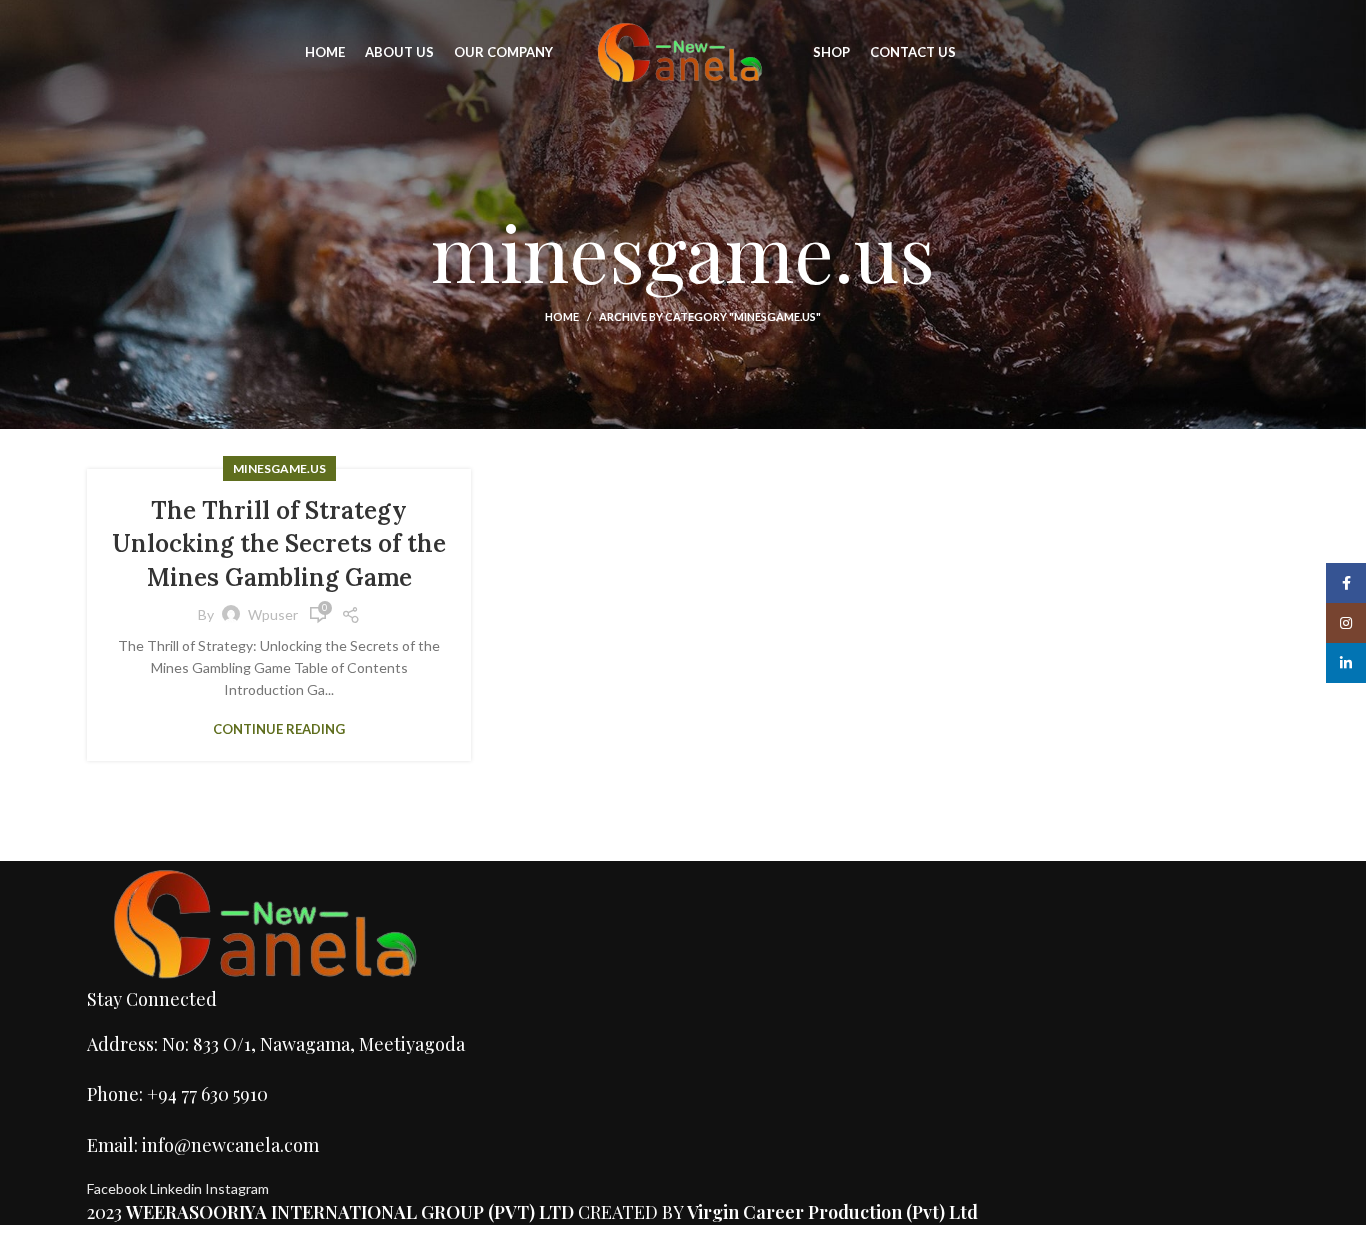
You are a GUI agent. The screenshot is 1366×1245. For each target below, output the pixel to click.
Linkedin (177, 1188)
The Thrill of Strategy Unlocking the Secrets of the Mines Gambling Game (279, 544)
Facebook (118, 1188)
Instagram (237, 1188)
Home (562, 316)
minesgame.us (279, 468)
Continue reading (279, 729)
